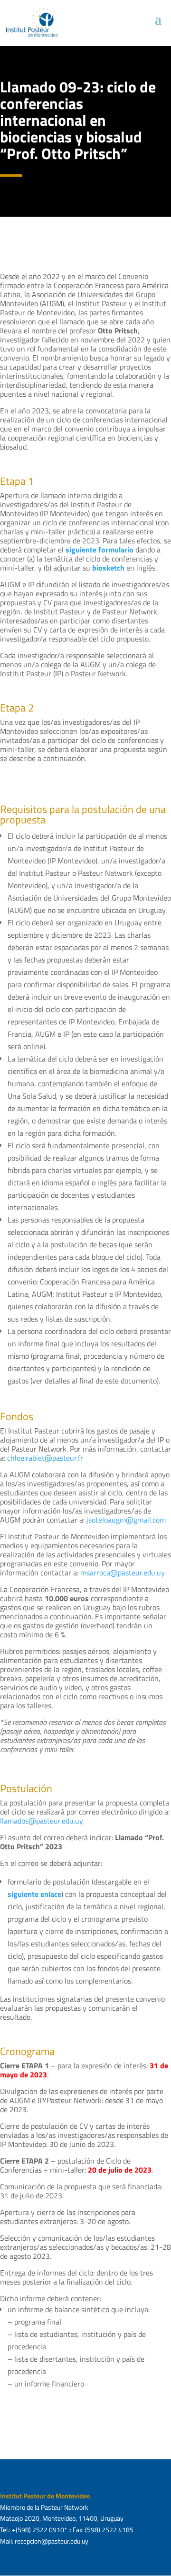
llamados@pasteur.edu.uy (42, 1821)
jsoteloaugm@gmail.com (126, 1520)
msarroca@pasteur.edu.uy (123, 1573)
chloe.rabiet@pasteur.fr (45, 1458)
